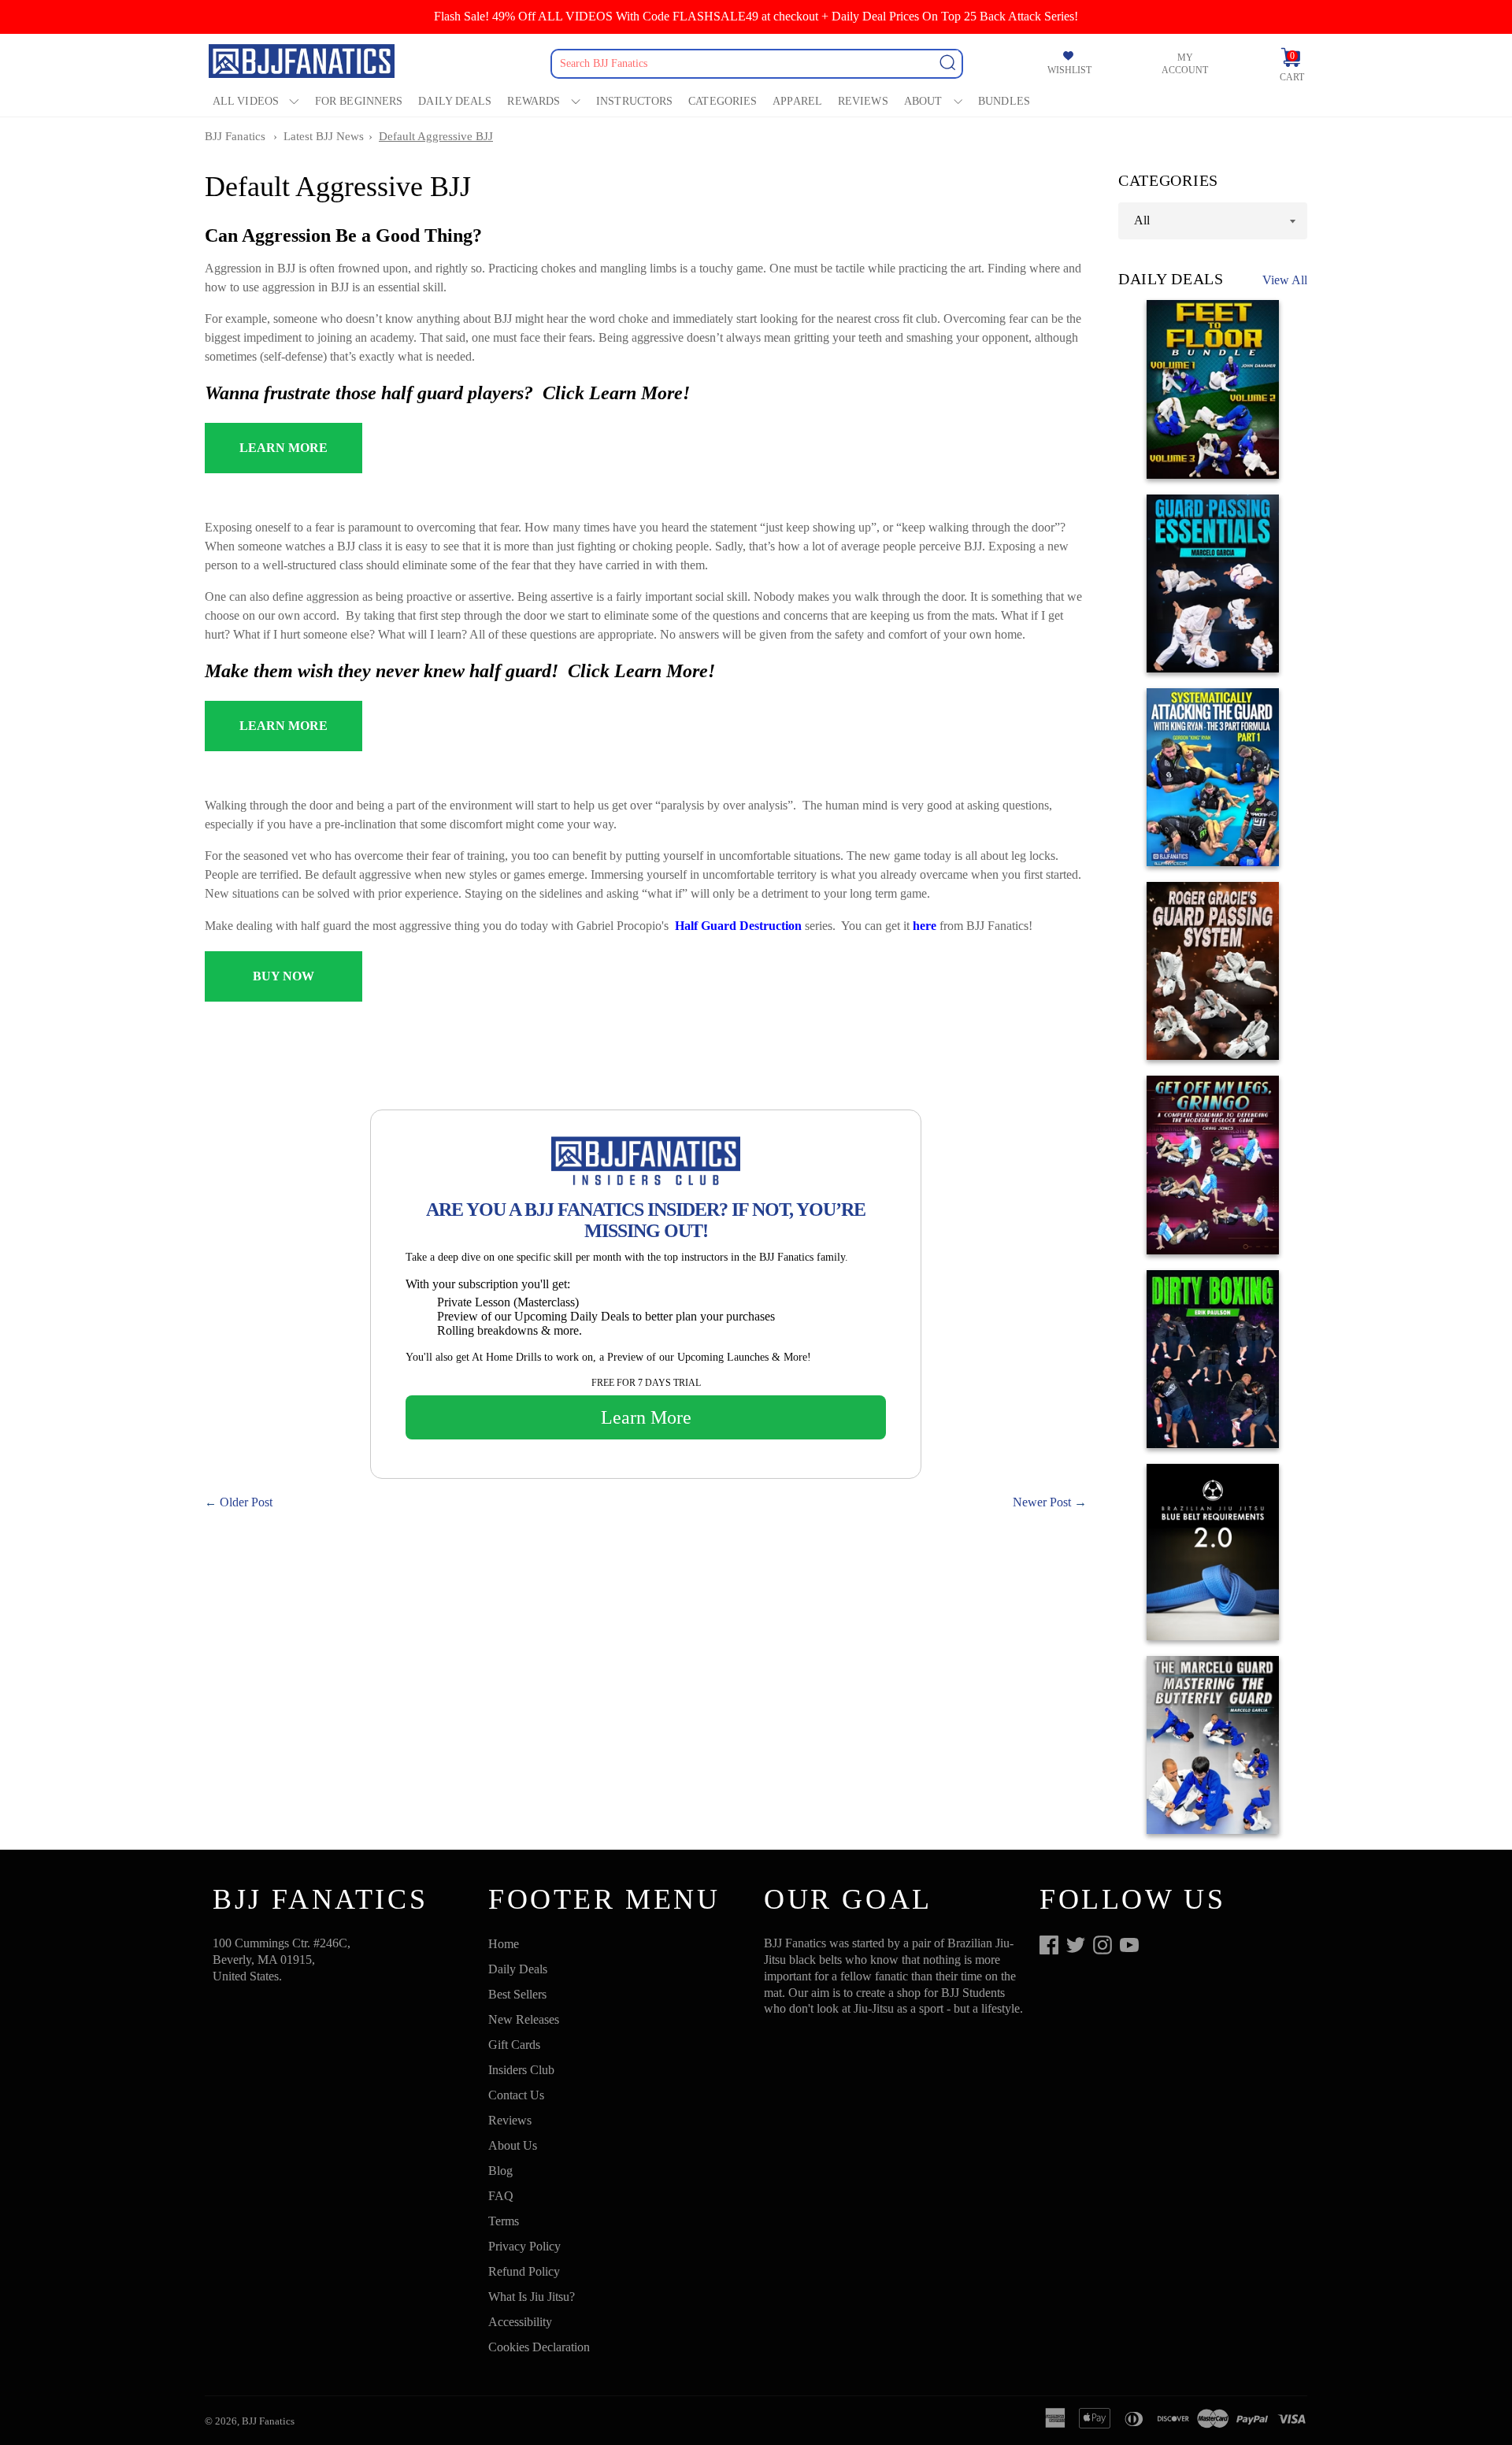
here (925, 926)
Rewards (534, 101)
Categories (723, 101)
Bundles (1004, 101)
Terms (504, 2221)
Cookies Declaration (539, 2347)
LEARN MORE (283, 448)
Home (504, 1944)
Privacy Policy (524, 2246)
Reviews (863, 101)
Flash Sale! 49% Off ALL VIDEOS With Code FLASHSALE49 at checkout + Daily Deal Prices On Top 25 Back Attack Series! (756, 16)
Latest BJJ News (324, 136)
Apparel (797, 101)
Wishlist (1069, 70)
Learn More (646, 1417)
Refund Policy (524, 2271)
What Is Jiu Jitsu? (532, 2297)
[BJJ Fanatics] (303, 63)
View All (1285, 280)
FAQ (501, 2196)
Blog (500, 2171)
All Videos (246, 101)
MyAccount (1185, 64)
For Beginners (359, 101)
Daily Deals (455, 101)
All (1142, 220)
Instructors (634, 101)
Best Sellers (517, 1994)
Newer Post (1042, 1502)
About (923, 101)
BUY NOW (283, 976)
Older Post (246, 1502)
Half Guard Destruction (738, 926)
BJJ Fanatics (235, 136)
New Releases (524, 2019)
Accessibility (520, 2322)
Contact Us (516, 2095)
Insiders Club (521, 2070)
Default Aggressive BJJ (436, 136)
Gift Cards (514, 2045)
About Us (513, 2145)
